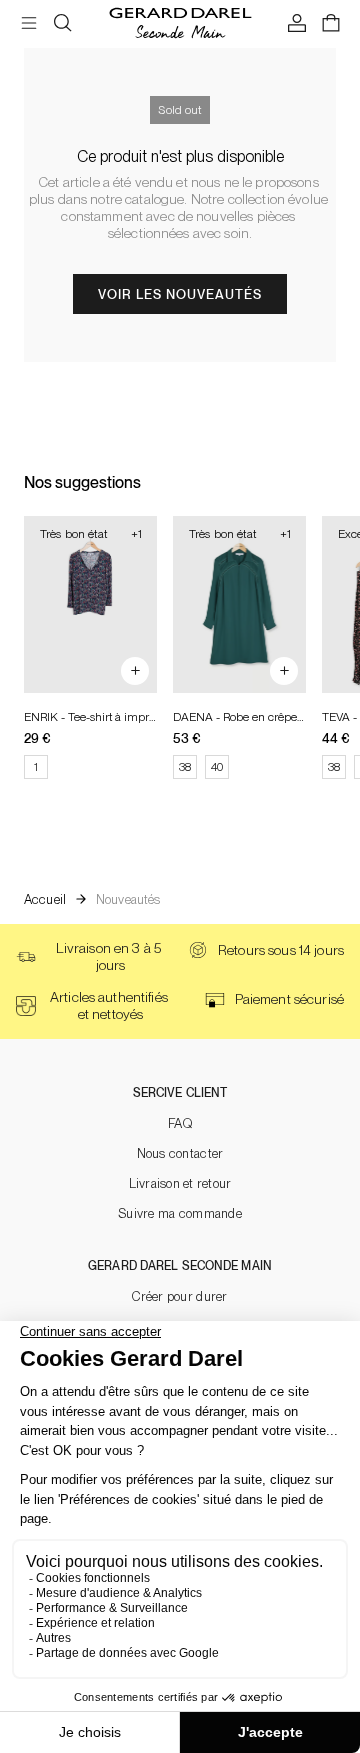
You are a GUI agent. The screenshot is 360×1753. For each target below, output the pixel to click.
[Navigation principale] (29, 24)
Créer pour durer (179, 1296)
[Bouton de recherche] (63, 24)
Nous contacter (180, 1153)
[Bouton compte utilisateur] (297, 24)
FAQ (180, 1123)
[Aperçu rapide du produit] (135, 671)
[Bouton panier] (331, 24)
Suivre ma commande (180, 1213)
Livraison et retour (180, 1183)
